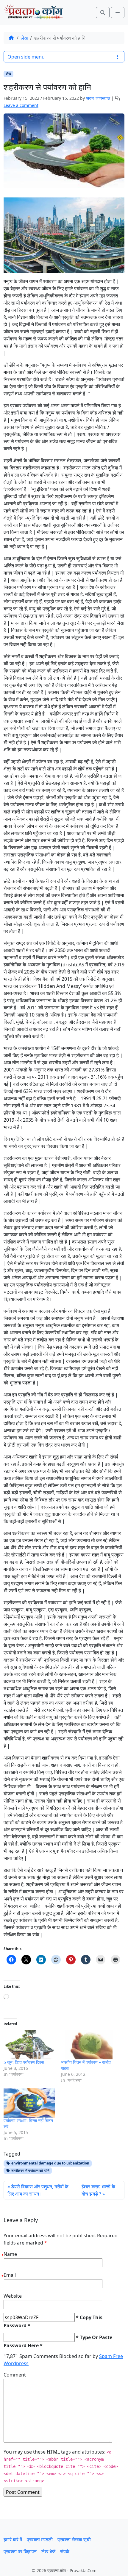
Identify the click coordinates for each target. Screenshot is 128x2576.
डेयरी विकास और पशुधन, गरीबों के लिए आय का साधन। (38, 2190)
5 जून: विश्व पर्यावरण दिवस (24, 2062)
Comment (15, 2375)
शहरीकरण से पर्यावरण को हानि (30, 2171)
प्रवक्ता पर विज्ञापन (20, 2552)
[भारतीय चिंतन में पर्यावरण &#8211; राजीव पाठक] (87, 2045)
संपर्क (65, 2552)
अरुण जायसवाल (98, 98)
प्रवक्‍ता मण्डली (40, 2540)
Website (13, 2296)
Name (10, 2254)
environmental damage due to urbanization (50, 2163)
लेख (24, 38)
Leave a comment (21, 105)
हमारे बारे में (13, 2540)
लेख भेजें (48, 2552)
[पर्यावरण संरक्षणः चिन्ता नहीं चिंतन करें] (29, 2103)
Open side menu (26, 57)
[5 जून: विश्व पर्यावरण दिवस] (29, 2045)
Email (10, 2275)
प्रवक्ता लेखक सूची (74, 2540)
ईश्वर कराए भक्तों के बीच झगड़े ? (98, 2190)
